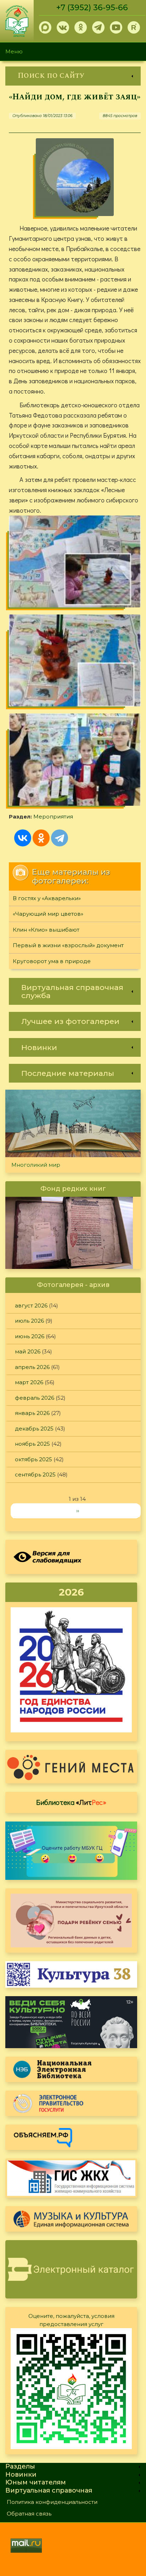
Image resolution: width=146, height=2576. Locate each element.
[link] (73, 76)
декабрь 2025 (34, 1429)
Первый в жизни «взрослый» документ (68, 945)
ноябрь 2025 (32, 1444)
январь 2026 (32, 1413)
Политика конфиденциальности (52, 2502)
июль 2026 (29, 1321)
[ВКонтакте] (23, 838)
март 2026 (29, 1382)
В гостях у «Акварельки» (47, 898)
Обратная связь (29, 2514)
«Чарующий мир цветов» (48, 914)
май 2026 (28, 1351)
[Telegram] (60, 838)
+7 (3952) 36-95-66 (92, 8)
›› (78, 1511)
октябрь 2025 (33, 1459)
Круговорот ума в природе (52, 961)
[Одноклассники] (41, 838)
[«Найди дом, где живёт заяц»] (75, 177)
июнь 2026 (30, 1336)
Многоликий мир (36, 1165)
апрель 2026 (32, 1367)
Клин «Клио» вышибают (46, 930)
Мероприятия (53, 817)
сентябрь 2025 (35, 1475)
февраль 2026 (35, 1398)
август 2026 (31, 1306)
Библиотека (71, 1802)
